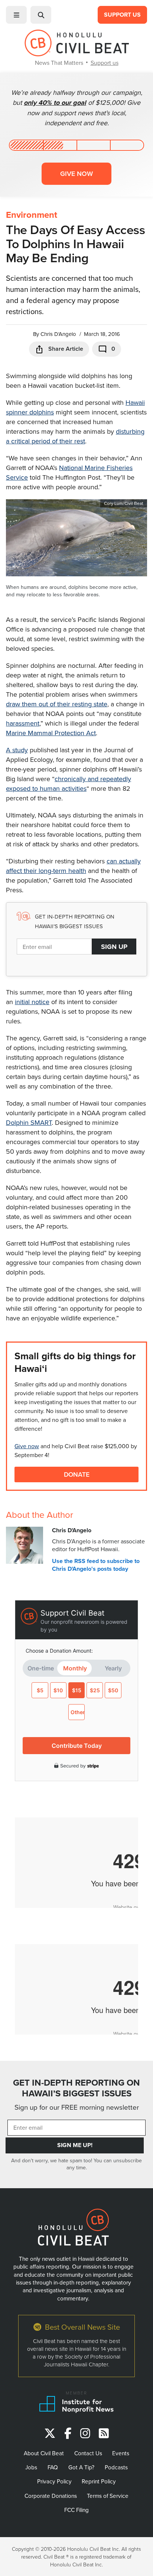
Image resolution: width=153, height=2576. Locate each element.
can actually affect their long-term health (73, 866)
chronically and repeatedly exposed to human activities (69, 784)
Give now (76, 174)
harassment (23, 723)
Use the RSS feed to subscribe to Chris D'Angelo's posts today (96, 1565)
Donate (77, 1474)
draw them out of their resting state (57, 704)
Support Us (122, 15)
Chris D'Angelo (58, 334)
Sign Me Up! (75, 2145)
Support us (105, 63)
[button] (16, 15)
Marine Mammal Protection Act (51, 733)
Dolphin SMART (29, 1122)
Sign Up (114, 947)
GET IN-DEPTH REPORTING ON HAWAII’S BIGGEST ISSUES (76, 2088)
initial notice (32, 1002)
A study (17, 750)
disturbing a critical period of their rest (75, 436)
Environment (32, 215)
